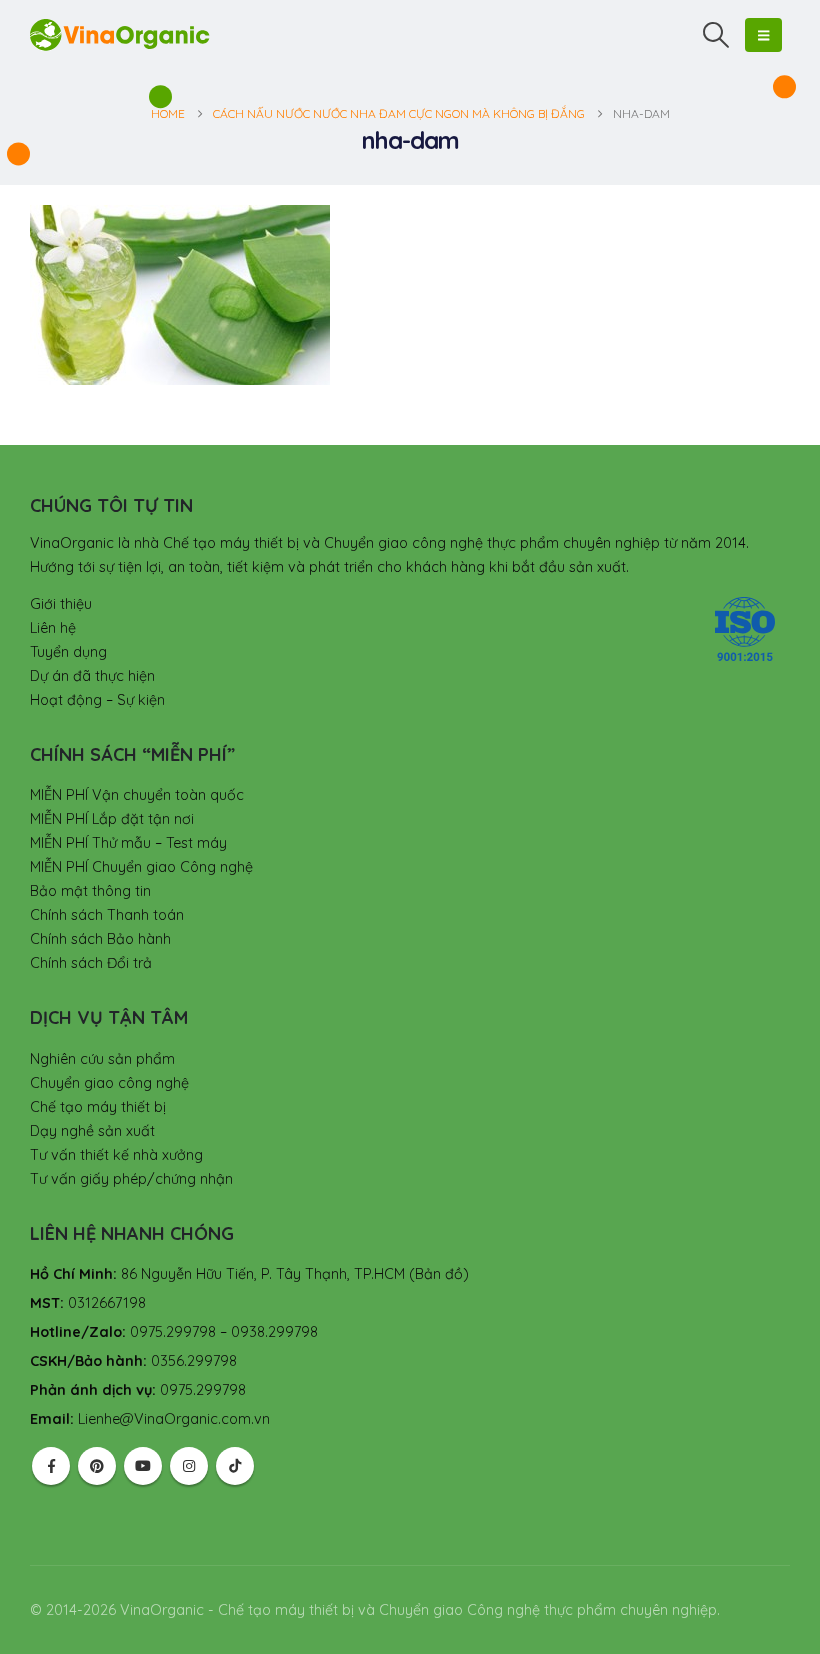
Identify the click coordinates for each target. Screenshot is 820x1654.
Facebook (51, 1466)
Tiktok (235, 1466)
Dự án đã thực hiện (92, 676)
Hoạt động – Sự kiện (97, 700)
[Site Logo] (120, 34)
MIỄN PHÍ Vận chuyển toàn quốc (137, 795)
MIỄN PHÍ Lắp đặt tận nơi (112, 819)
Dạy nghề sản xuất (92, 1131)
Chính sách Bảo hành (100, 939)
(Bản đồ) (439, 1274)
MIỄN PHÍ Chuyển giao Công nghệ (141, 867)
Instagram (189, 1466)
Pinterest (97, 1466)
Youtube (143, 1466)
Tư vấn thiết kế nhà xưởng (116, 1155)
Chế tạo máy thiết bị (98, 1107)
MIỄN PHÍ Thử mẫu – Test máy (128, 843)
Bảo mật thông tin (90, 891)
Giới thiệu (61, 604)
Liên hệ (53, 628)
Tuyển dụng (68, 652)
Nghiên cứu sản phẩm (102, 1059)
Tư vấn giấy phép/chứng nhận (131, 1179)
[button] (716, 35)
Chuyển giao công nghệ (109, 1083)
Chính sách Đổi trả (91, 963)
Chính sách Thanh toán (107, 915)
